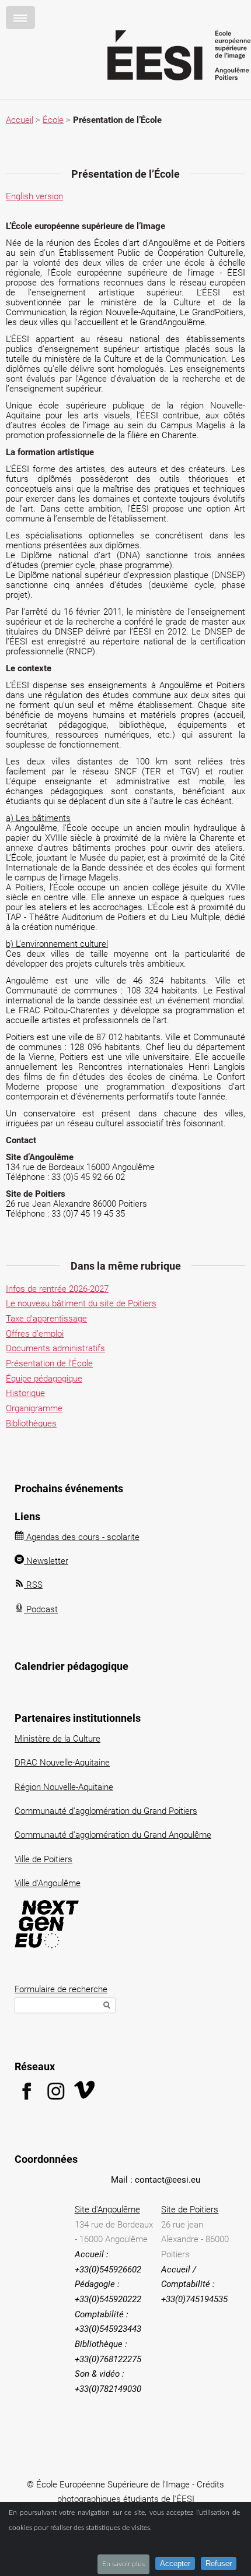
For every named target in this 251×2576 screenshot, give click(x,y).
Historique (25, 1393)
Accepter (175, 2563)
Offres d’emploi (35, 1334)
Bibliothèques (31, 1423)
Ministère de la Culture (57, 1739)
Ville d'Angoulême (48, 1883)
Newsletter (46, 1561)
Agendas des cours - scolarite (82, 1537)
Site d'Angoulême (107, 2209)
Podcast (41, 1609)
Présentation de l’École (49, 1363)
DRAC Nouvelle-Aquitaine (62, 1763)
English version (34, 196)
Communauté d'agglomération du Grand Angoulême (113, 1835)
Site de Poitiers (190, 2209)
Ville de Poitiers (43, 1859)
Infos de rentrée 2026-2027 (57, 1289)
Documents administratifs (55, 1348)
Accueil (20, 120)
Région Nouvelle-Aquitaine (64, 1787)
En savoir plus (123, 2564)
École (53, 120)
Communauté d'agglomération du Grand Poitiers (106, 1811)
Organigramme (34, 1408)
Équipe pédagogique (44, 1379)
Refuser (219, 2563)
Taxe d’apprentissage (46, 1319)
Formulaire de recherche (61, 1989)
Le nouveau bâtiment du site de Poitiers (81, 1303)
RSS (33, 1585)
